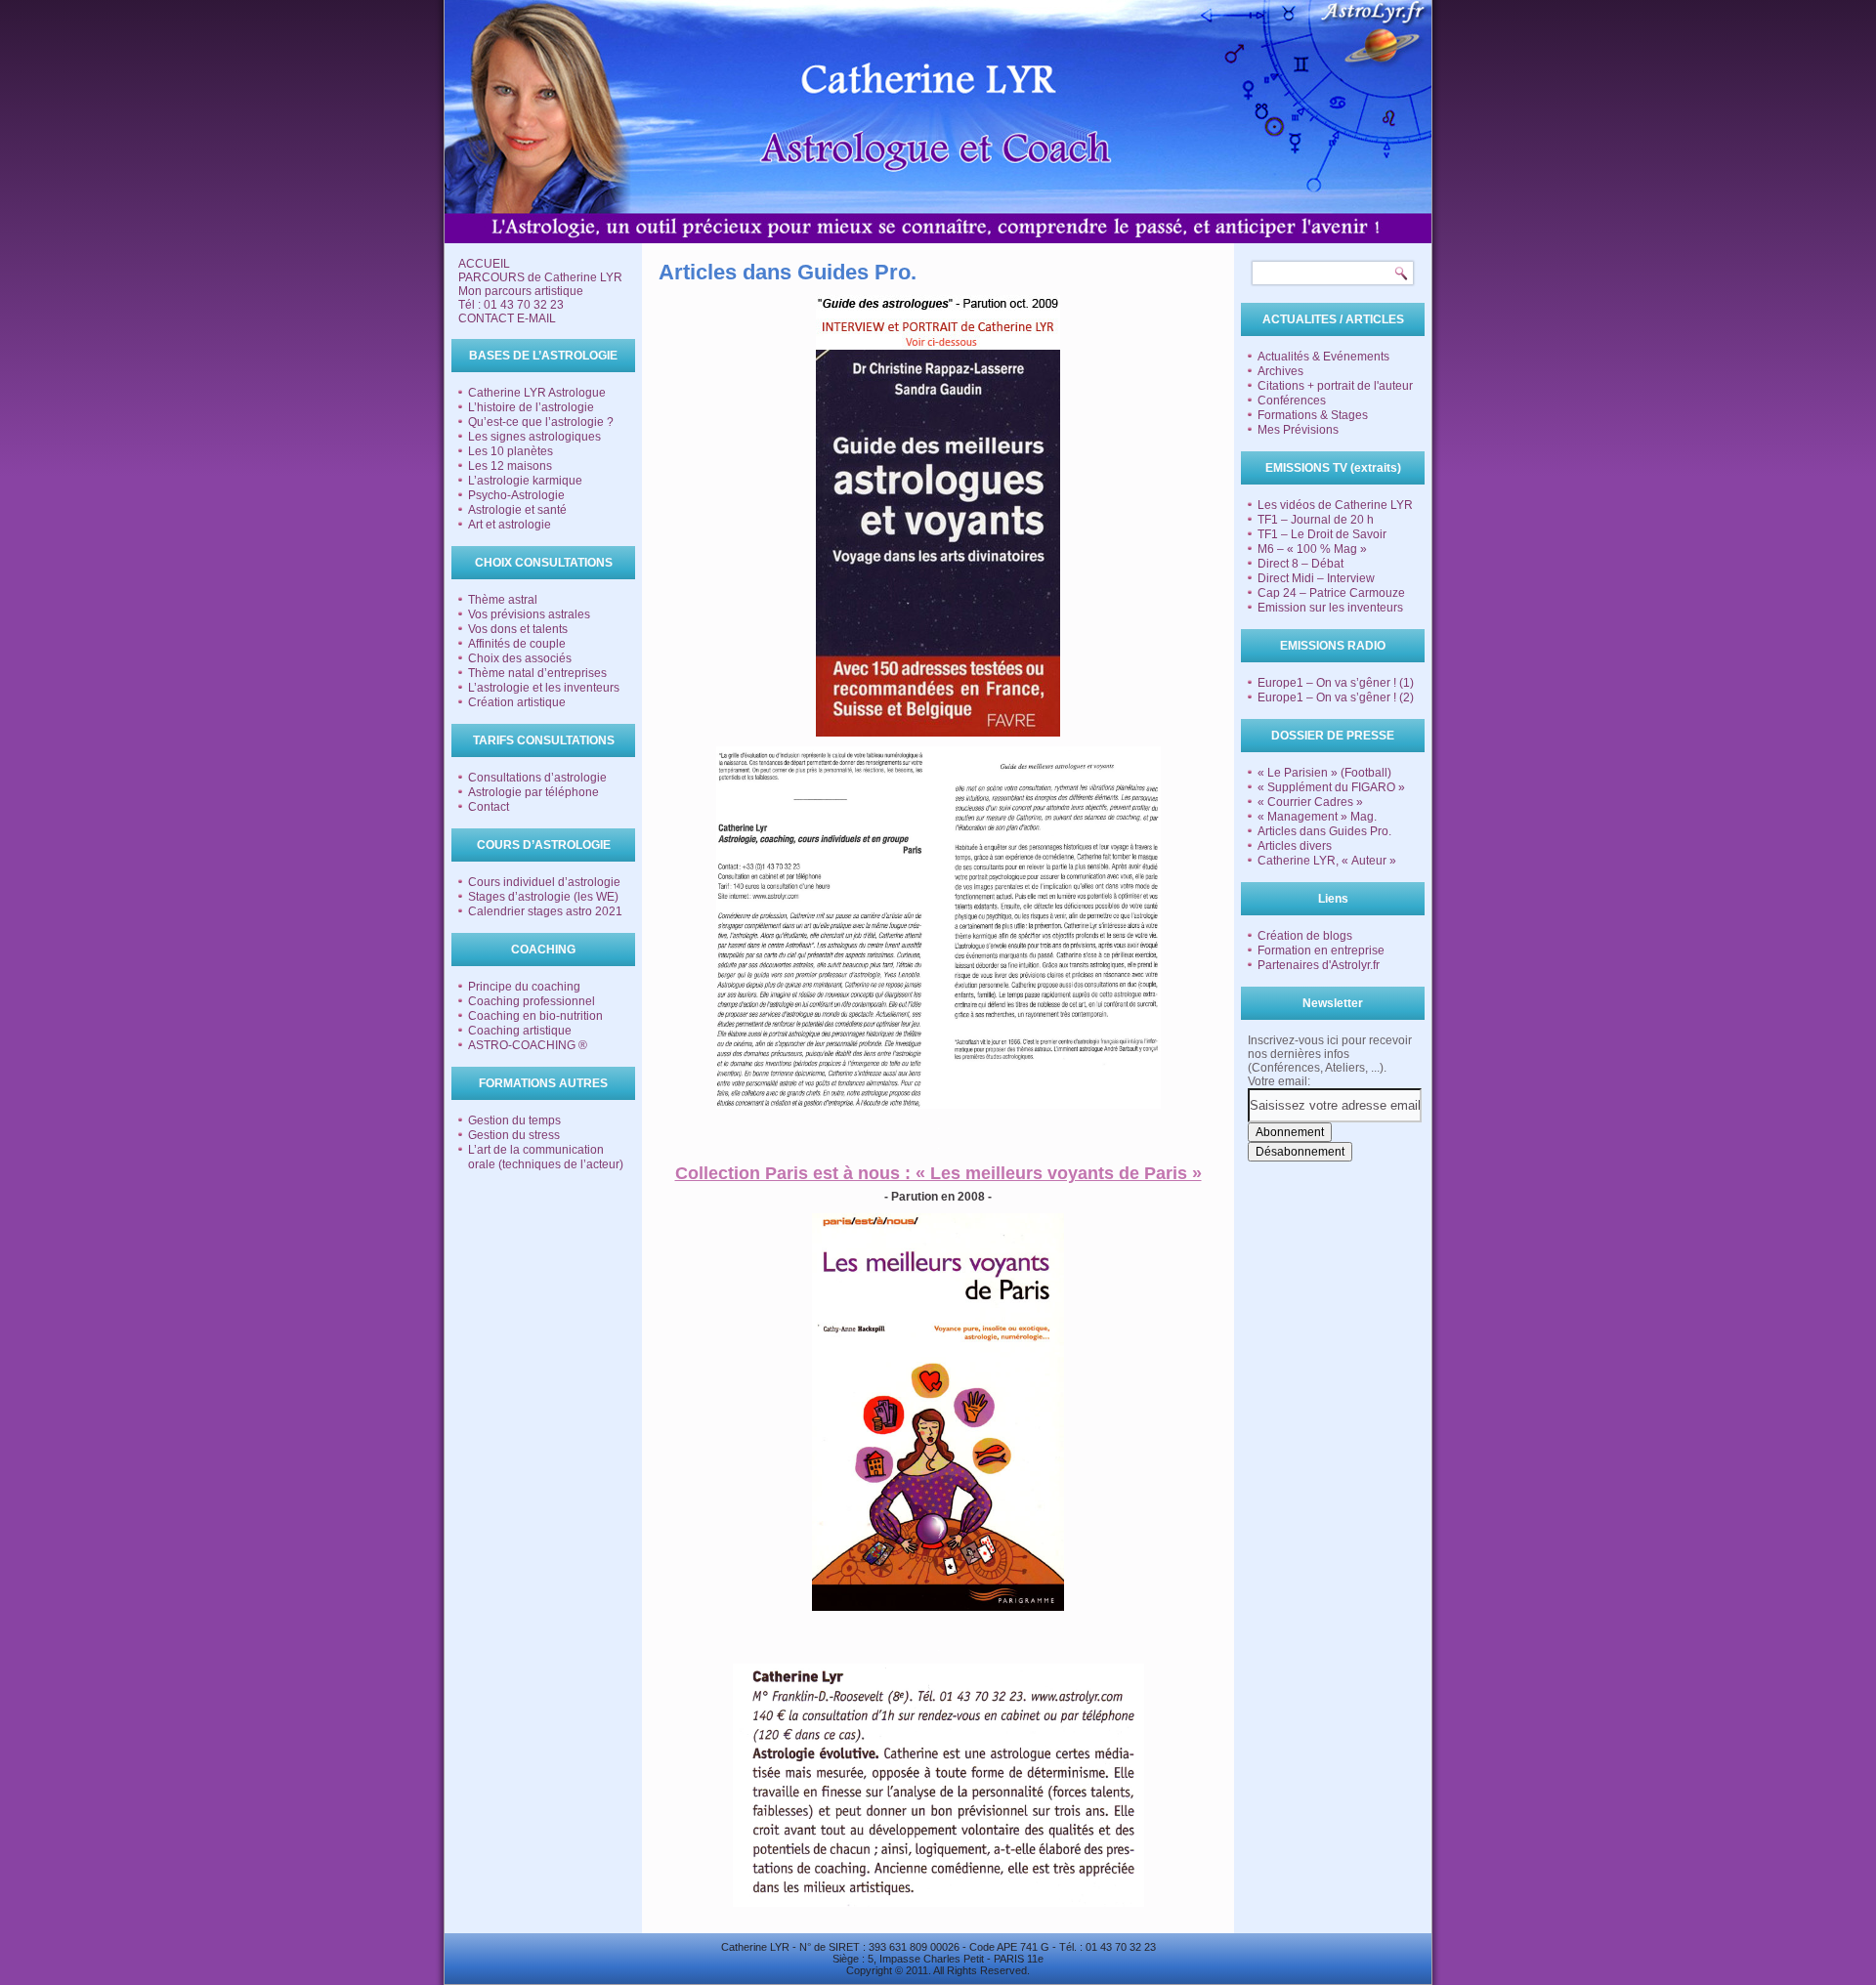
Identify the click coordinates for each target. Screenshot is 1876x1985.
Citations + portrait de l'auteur (1335, 386)
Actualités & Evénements (1323, 357)
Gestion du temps (514, 1120)
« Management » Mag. (1317, 817)
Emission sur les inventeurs (1330, 608)
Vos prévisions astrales (529, 614)
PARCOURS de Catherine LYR (540, 277)
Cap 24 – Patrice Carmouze (1331, 593)
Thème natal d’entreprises (537, 673)
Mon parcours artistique (521, 291)
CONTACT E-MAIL (507, 318)
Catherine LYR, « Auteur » (1327, 861)
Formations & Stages (1313, 415)
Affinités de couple (517, 644)
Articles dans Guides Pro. (1324, 831)
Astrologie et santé (517, 510)
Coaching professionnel (532, 1001)
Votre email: (1279, 1081)
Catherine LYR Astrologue (537, 393)
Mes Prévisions (1298, 430)
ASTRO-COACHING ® (528, 1045)
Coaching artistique (520, 1031)
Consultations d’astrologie (537, 778)
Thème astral (503, 600)
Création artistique (517, 702)
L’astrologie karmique (525, 481)
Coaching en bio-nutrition (535, 1016)
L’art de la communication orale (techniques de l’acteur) (546, 1157)
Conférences (1292, 401)
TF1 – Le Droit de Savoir (1322, 534)
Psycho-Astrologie (516, 495)
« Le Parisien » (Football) (1324, 773)
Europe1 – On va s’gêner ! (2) (1336, 697)
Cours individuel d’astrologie (544, 882)
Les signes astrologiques (534, 437)
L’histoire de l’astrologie (531, 407)
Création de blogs (1305, 936)
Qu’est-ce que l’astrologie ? (541, 422)
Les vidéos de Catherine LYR (1335, 505)
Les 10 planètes (511, 451)
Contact (489, 807)
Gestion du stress (514, 1135)
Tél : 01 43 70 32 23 (511, 305)
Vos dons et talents (518, 629)
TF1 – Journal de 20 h (1316, 520)
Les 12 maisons (510, 466)
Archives (1280, 371)
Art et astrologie (510, 525)
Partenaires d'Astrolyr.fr (1319, 965)
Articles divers (1295, 846)
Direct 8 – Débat (1300, 564)
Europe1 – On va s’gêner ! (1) (1336, 683)
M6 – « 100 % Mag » (1312, 549)
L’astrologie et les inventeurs (544, 688)
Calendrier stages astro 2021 (545, 911)
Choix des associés (520, 658)
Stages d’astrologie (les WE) (543, 897)
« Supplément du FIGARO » (1331, 787)
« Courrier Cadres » (1310, 802)
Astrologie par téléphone (533, 792)
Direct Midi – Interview (1316, 578)
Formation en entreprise (1321, 950)
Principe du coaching (524, 987)
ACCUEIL (484, 264)
